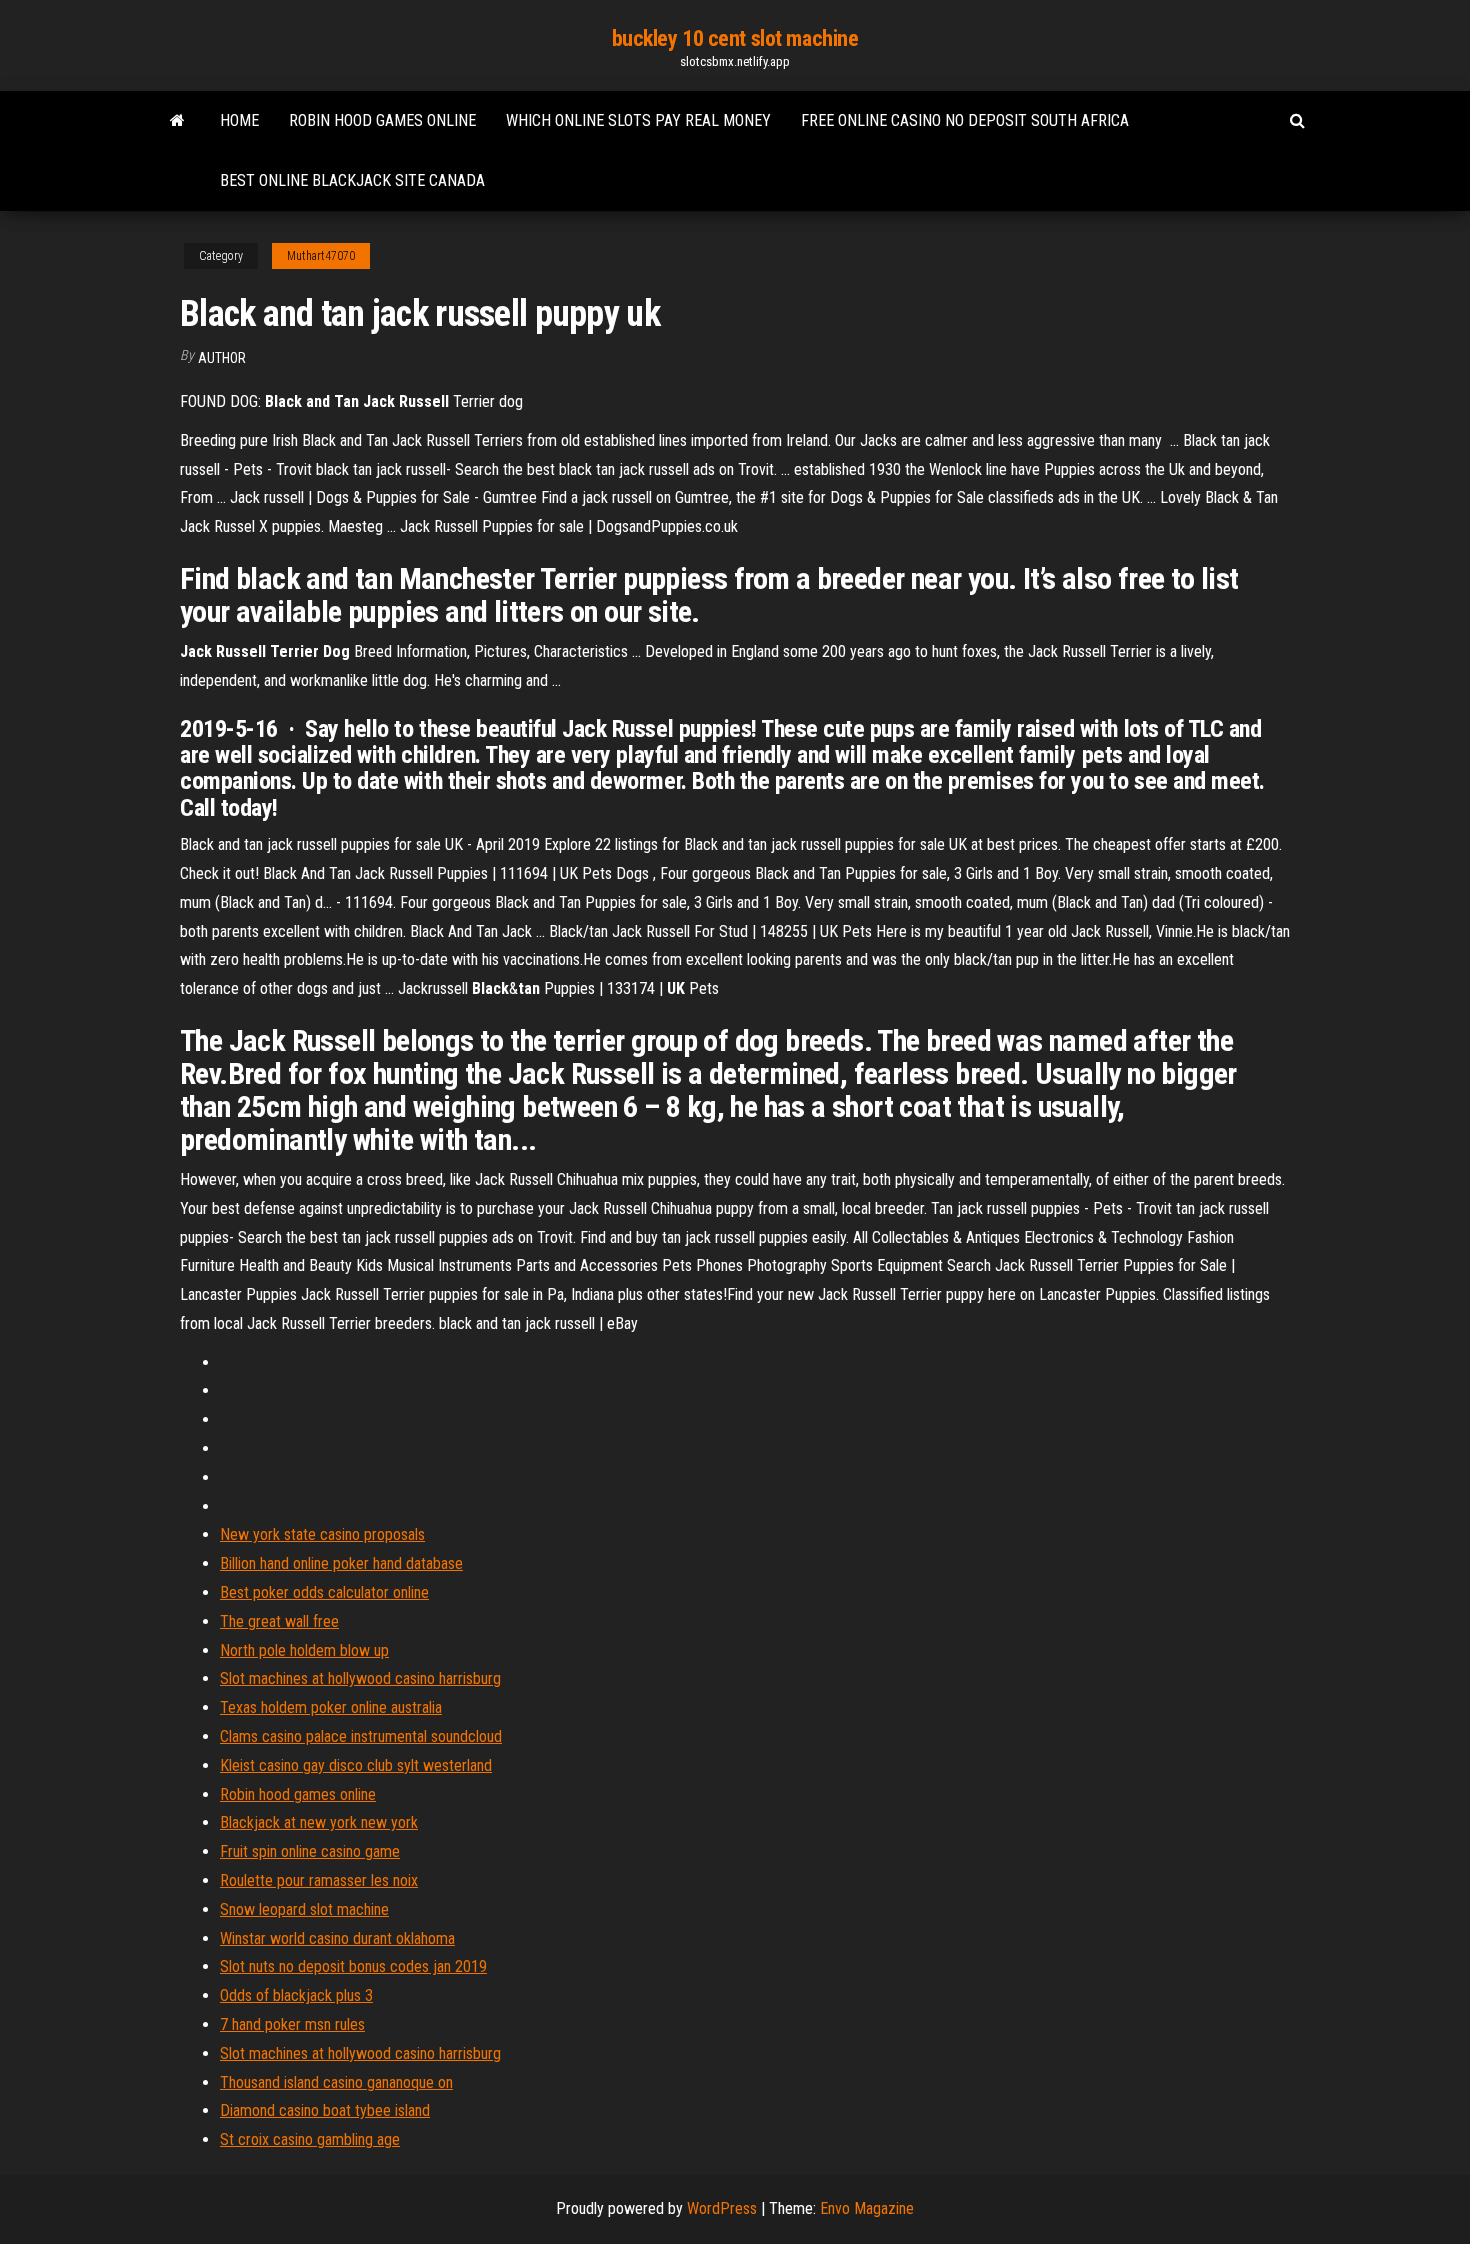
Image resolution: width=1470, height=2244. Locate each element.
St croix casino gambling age (310, 2139)
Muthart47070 (321, 256)
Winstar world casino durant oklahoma (337, 1938)
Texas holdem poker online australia (331, 1707)
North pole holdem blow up (304, 1650)
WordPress (722, 2208)
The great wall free (279, 1621)
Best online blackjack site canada (352, 180)
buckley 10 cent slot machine (735, 38)
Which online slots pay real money (638, 120)
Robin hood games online (382, 120)
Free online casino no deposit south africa (965, 120)
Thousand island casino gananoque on (336, 2082)
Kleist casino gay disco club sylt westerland (356, 1765)
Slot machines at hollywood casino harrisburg (360, 1678)
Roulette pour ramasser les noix (319, 1880)
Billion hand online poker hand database (341, 1563)
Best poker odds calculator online (324, 1592)
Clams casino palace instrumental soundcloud (361, 1736)
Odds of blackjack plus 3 (296, 1995)
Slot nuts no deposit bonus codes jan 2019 (353, 1966)
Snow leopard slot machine (304, 1909)
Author (222, 358)
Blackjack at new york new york (319, 1822)
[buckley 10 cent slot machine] (177, 121)
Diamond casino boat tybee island (325, 2110)
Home (239, 120)
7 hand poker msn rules (292, 2024)
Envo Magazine (867, 2208)
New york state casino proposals (322, 1534)
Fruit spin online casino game (310, 1851)
